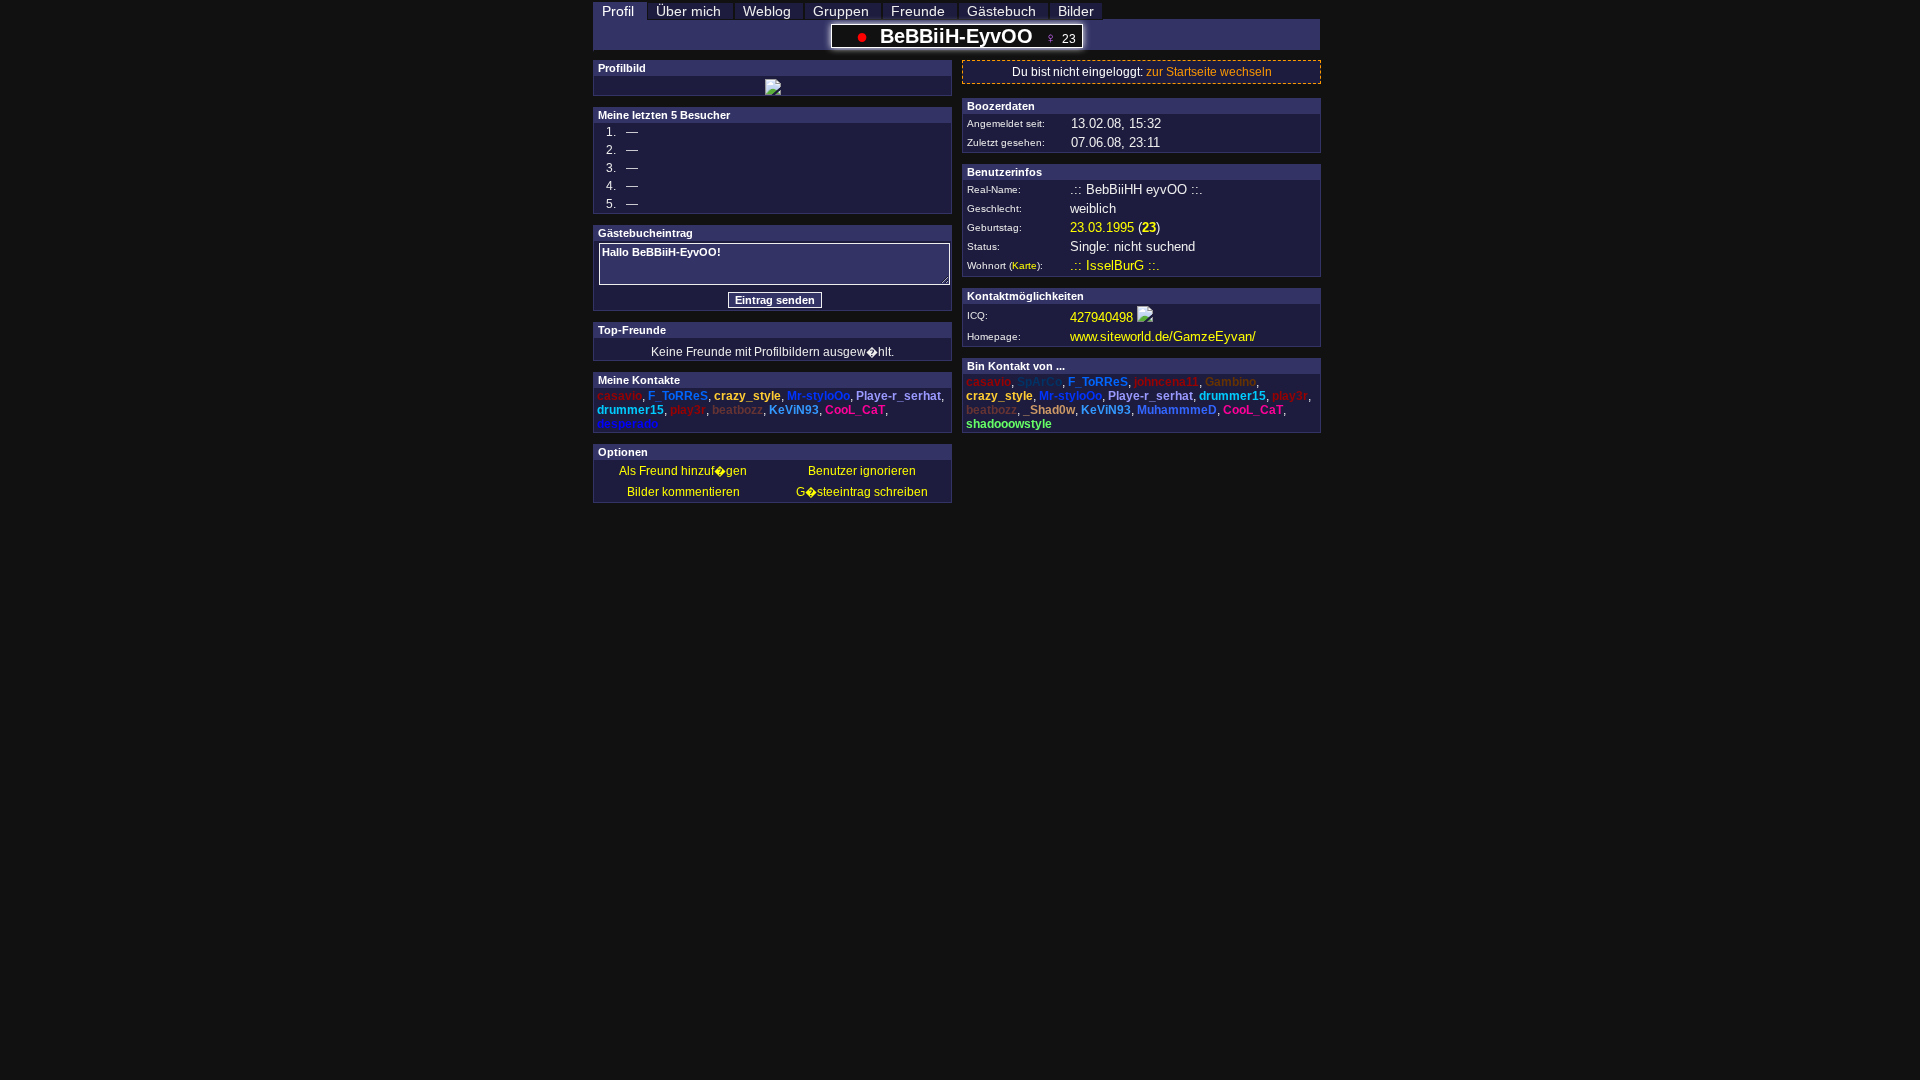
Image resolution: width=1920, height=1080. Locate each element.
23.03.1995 (1102, 227)
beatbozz (737, 410)
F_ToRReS (678, 396)
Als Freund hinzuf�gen (683, 471)
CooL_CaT (855, 410)
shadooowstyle (1009, 424)
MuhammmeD (1177, 410)
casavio (619, 396)
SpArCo (1039, 382)
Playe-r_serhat (898, 396)
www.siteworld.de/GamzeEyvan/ (1163, 336)
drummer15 (630, 410)
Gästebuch (1001, 11)
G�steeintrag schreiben (862, 492)
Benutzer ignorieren (862, 471)
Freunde (918, 11)
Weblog (767, 11)
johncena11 (1166, 382)
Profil (618, 11)
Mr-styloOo (818, 396)
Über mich (688, 11)
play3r (688, 410)
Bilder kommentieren (683, 492)
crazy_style (747, 396)
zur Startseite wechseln (1209, 72)
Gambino (1230, 382)
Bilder (1076, 11)
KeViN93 (794, 410)
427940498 (1101, 317)
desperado (627, 424)
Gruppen (841, 11)
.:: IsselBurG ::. (1115, 265)
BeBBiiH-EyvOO (956, 36)
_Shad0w (1049, 410)
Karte (1024, 265)
